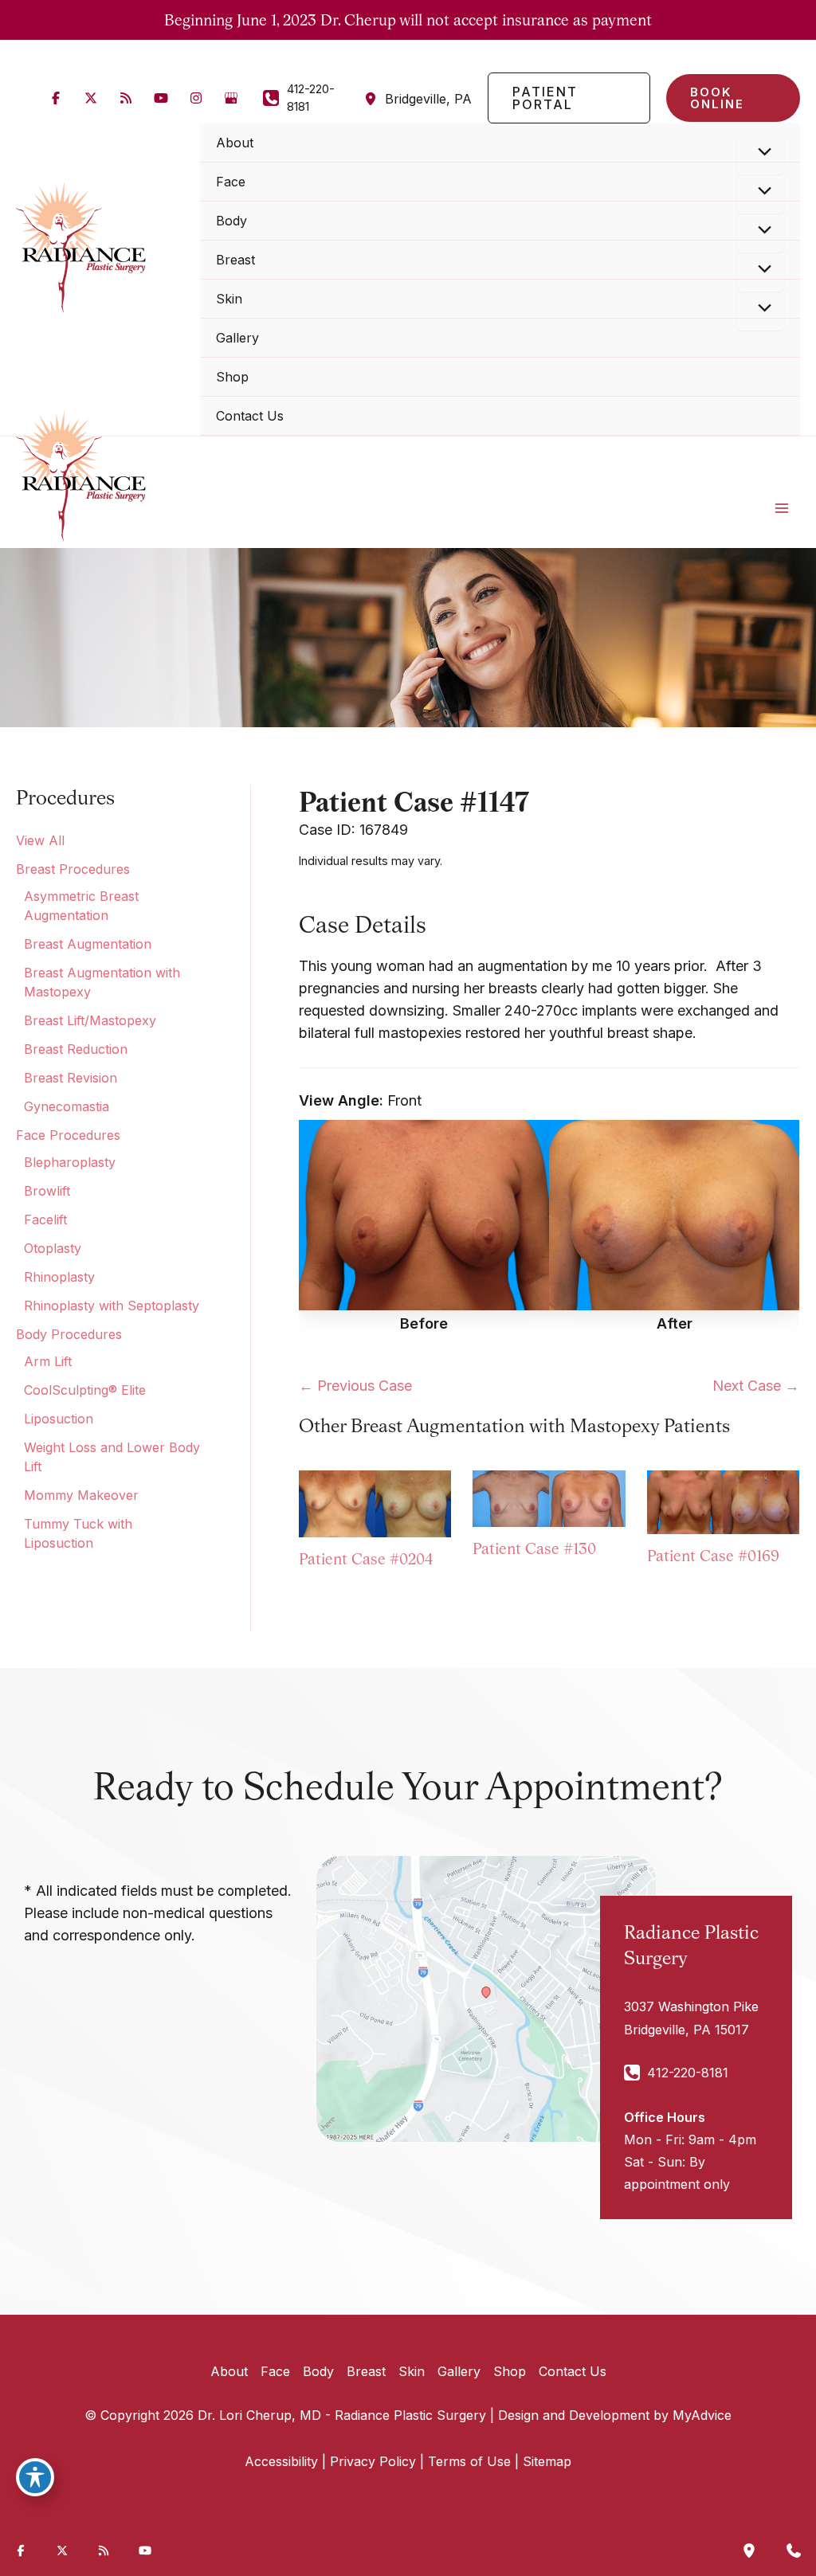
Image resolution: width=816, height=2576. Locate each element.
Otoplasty (53, 1248)
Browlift (47, 1191)
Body (318, 2371)
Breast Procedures (73, 869)
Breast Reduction (76, 1049)
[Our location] (749, 2551)
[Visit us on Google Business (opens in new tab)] (231, 98)
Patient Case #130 (534, 1548)
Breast (366, 2371)
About (229, 2371)
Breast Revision (71, 1078)
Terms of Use (469, 2461)
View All (40, 840)
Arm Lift (48, 1361)
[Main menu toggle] (782, 508)
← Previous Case (355, 1386)
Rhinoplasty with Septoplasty (112, 1306)
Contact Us (573, 2371)
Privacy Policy (373, 2461)
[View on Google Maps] (486, 1997)
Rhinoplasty (59, 1277)
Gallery (459, 2371)
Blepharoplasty (70, 1162)
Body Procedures (69, 1334)
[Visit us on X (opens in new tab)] (91, 98)
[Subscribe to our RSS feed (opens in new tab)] (126, 98)
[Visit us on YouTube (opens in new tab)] (161, 98)
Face (275, 2371)
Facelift (45, 1219)
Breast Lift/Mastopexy (90, 1020)
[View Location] (375, 98)
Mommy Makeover (81, 1495)
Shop (510, 2371)
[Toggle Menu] (760, 153)
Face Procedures (68, 1135)
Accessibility (281, 2461)
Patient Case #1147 (414, 801)
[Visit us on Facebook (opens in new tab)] (56, 98)
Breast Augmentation (88, 944)
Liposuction (59, 1419)
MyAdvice (702, 2415)
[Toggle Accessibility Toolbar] (35, 2477)
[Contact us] (794, 2551)
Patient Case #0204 (366, 1559)
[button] (569, 98)
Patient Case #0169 (713, 1556)
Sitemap (547, 2461)
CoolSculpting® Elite (85, 1390)
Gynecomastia (67, 1106)
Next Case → (756, 1386)
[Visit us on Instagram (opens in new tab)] (196, 98)
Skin (412, 2371)
